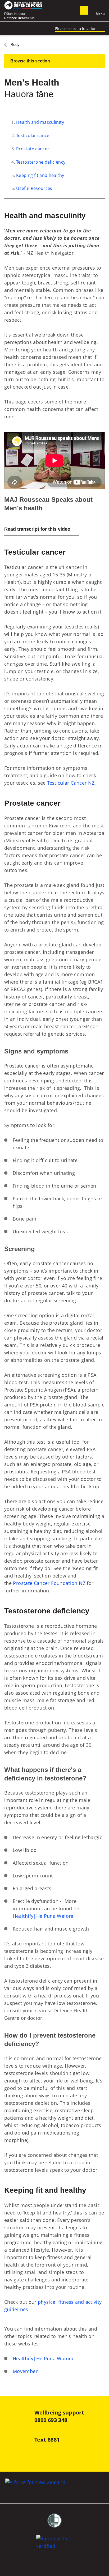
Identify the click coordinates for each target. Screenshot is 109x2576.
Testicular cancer (34, 135)
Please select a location (76, 28)
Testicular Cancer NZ (71, 783)
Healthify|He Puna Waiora (44, 1916)
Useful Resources (34, 188)
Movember (25, 2371)
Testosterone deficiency (41, 162)
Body (15, 44)
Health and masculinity (40, 122)
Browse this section (30, 61)
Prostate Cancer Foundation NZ (49, 1583)
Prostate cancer (33, 149)
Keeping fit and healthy (40, 175)
